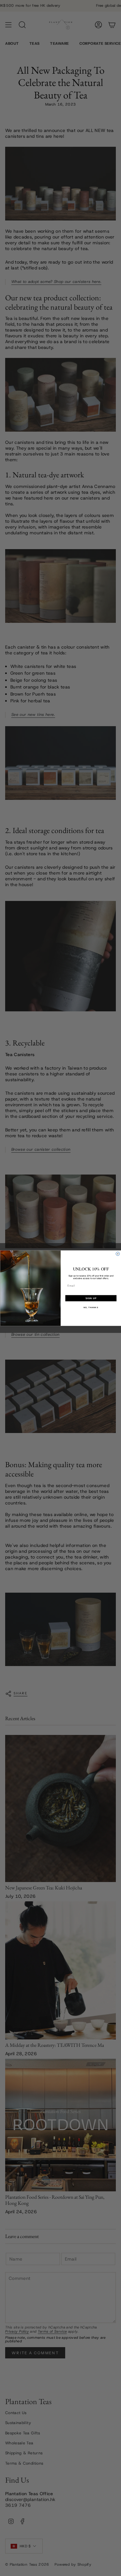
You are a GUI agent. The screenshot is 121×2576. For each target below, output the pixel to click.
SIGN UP (91, 1298)
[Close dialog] (118, 1254)
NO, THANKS (91, 1307)
